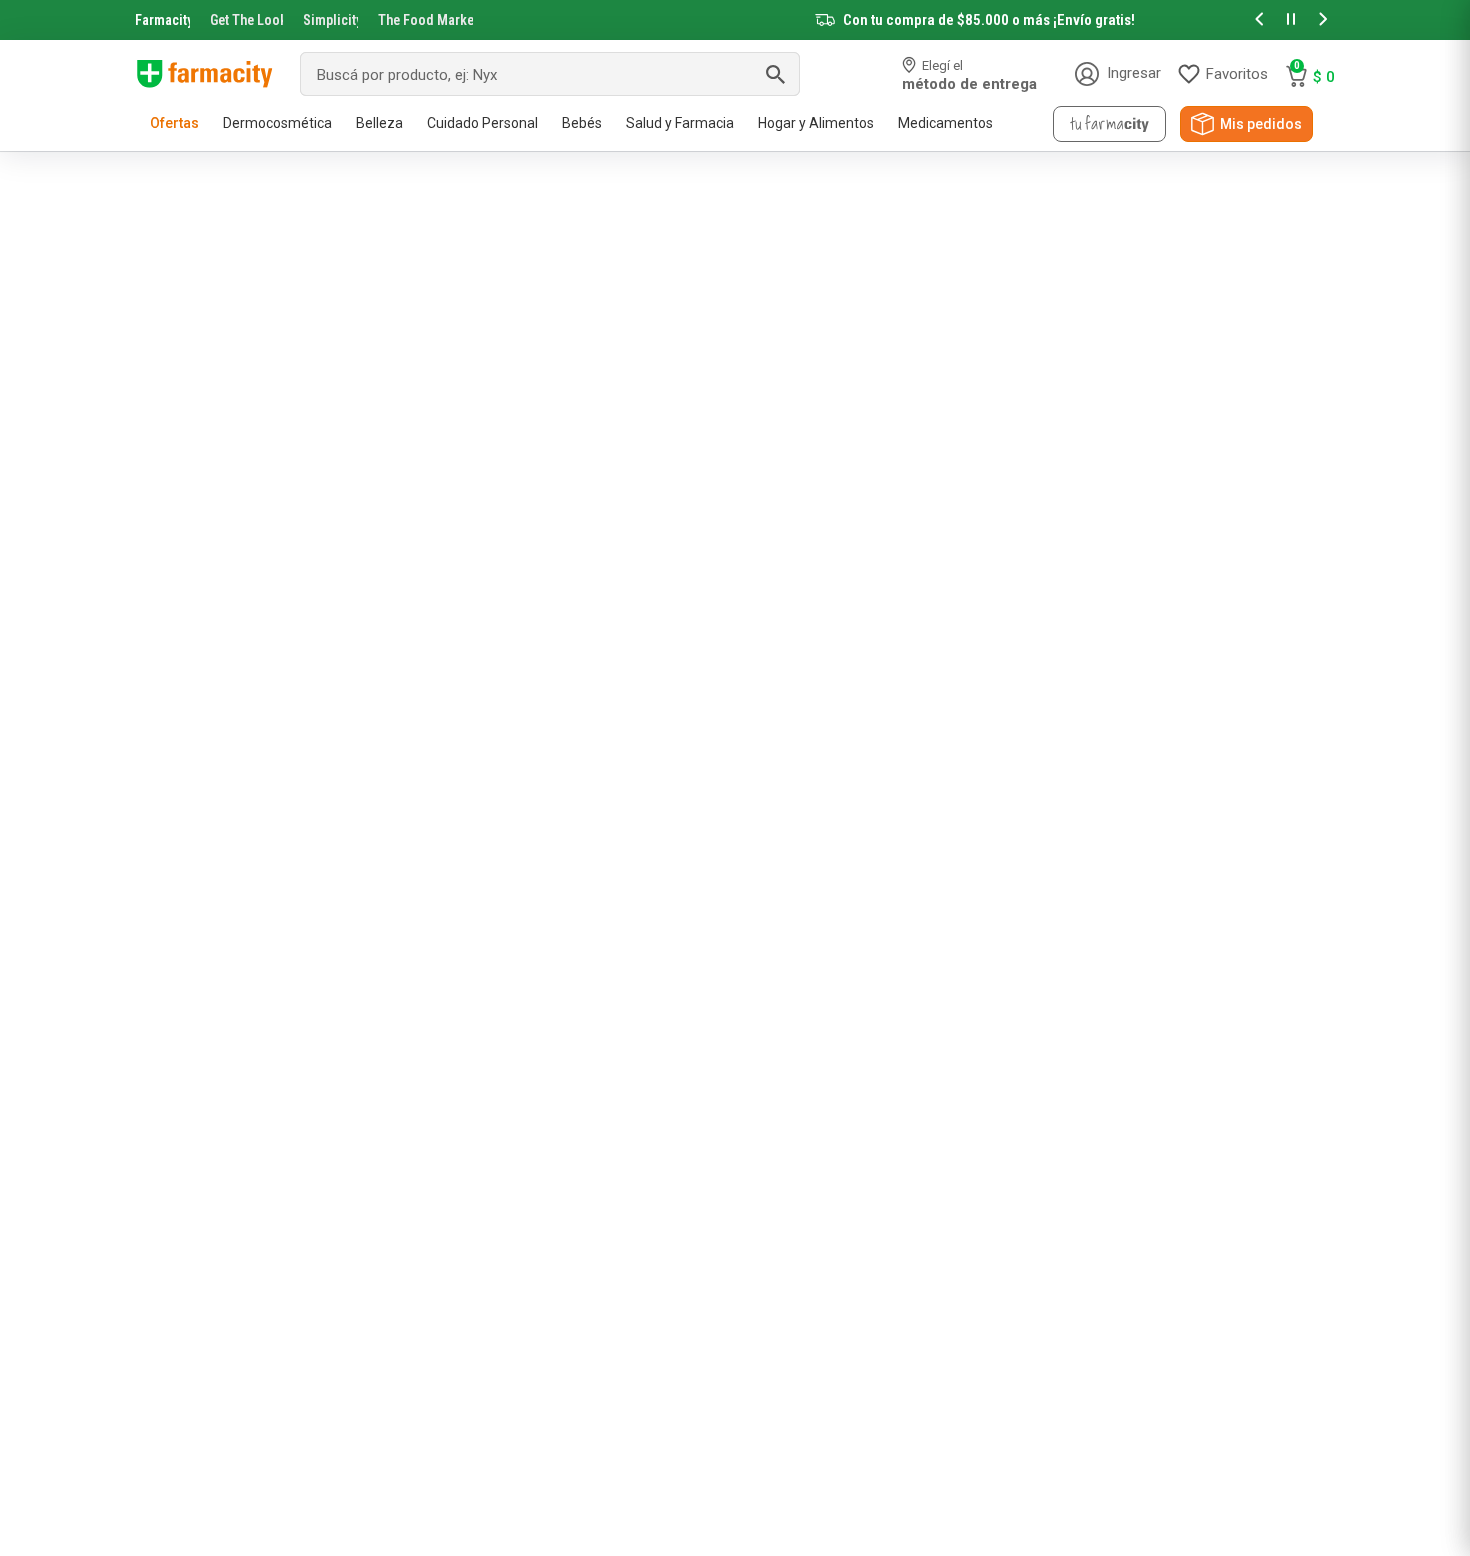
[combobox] (550, 74)
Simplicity (331, 20)
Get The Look (246, 20)
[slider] (735, 20)
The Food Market (425, 20)
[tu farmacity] (1109, 124)
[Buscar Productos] (775, 74)
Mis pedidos (1261, 124)
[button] (1259, 20)
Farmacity (162, 20)
